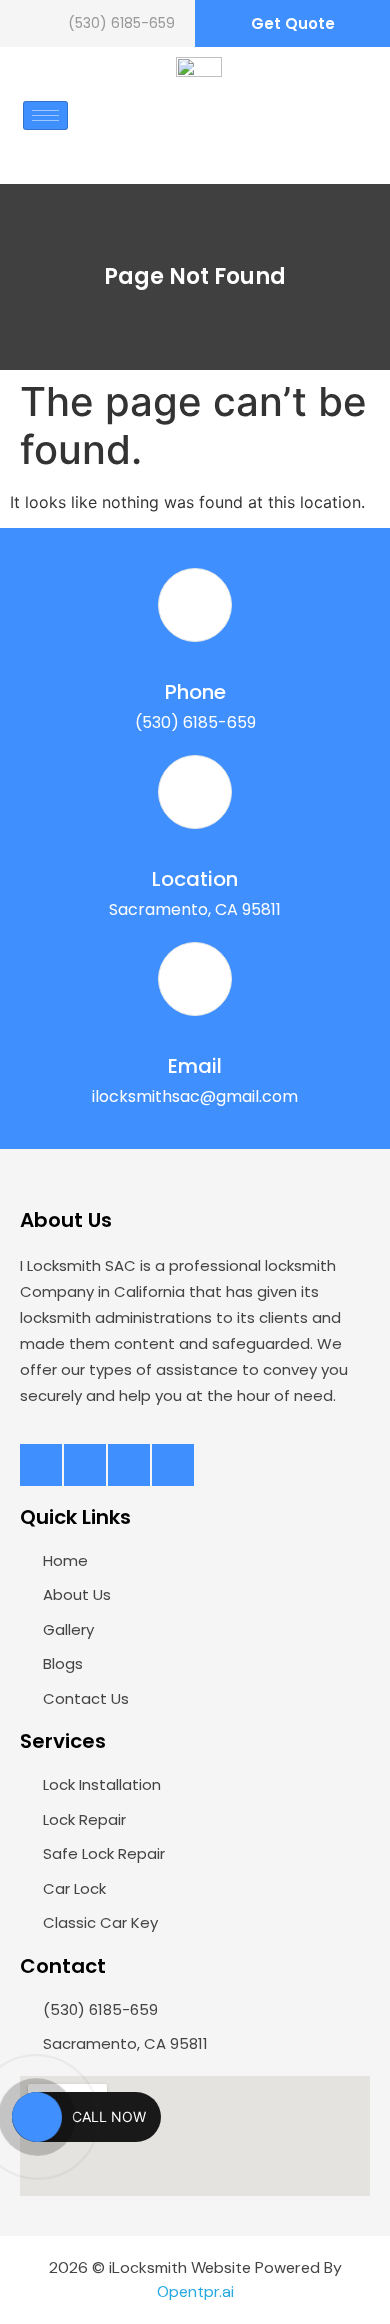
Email (195, 1066)
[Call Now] (37, 2117)
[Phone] (195, 605)
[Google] (173, 1465)
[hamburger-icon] (45, 115)
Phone (195, 692)
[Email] (195, 979)
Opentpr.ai (195, 2291)
